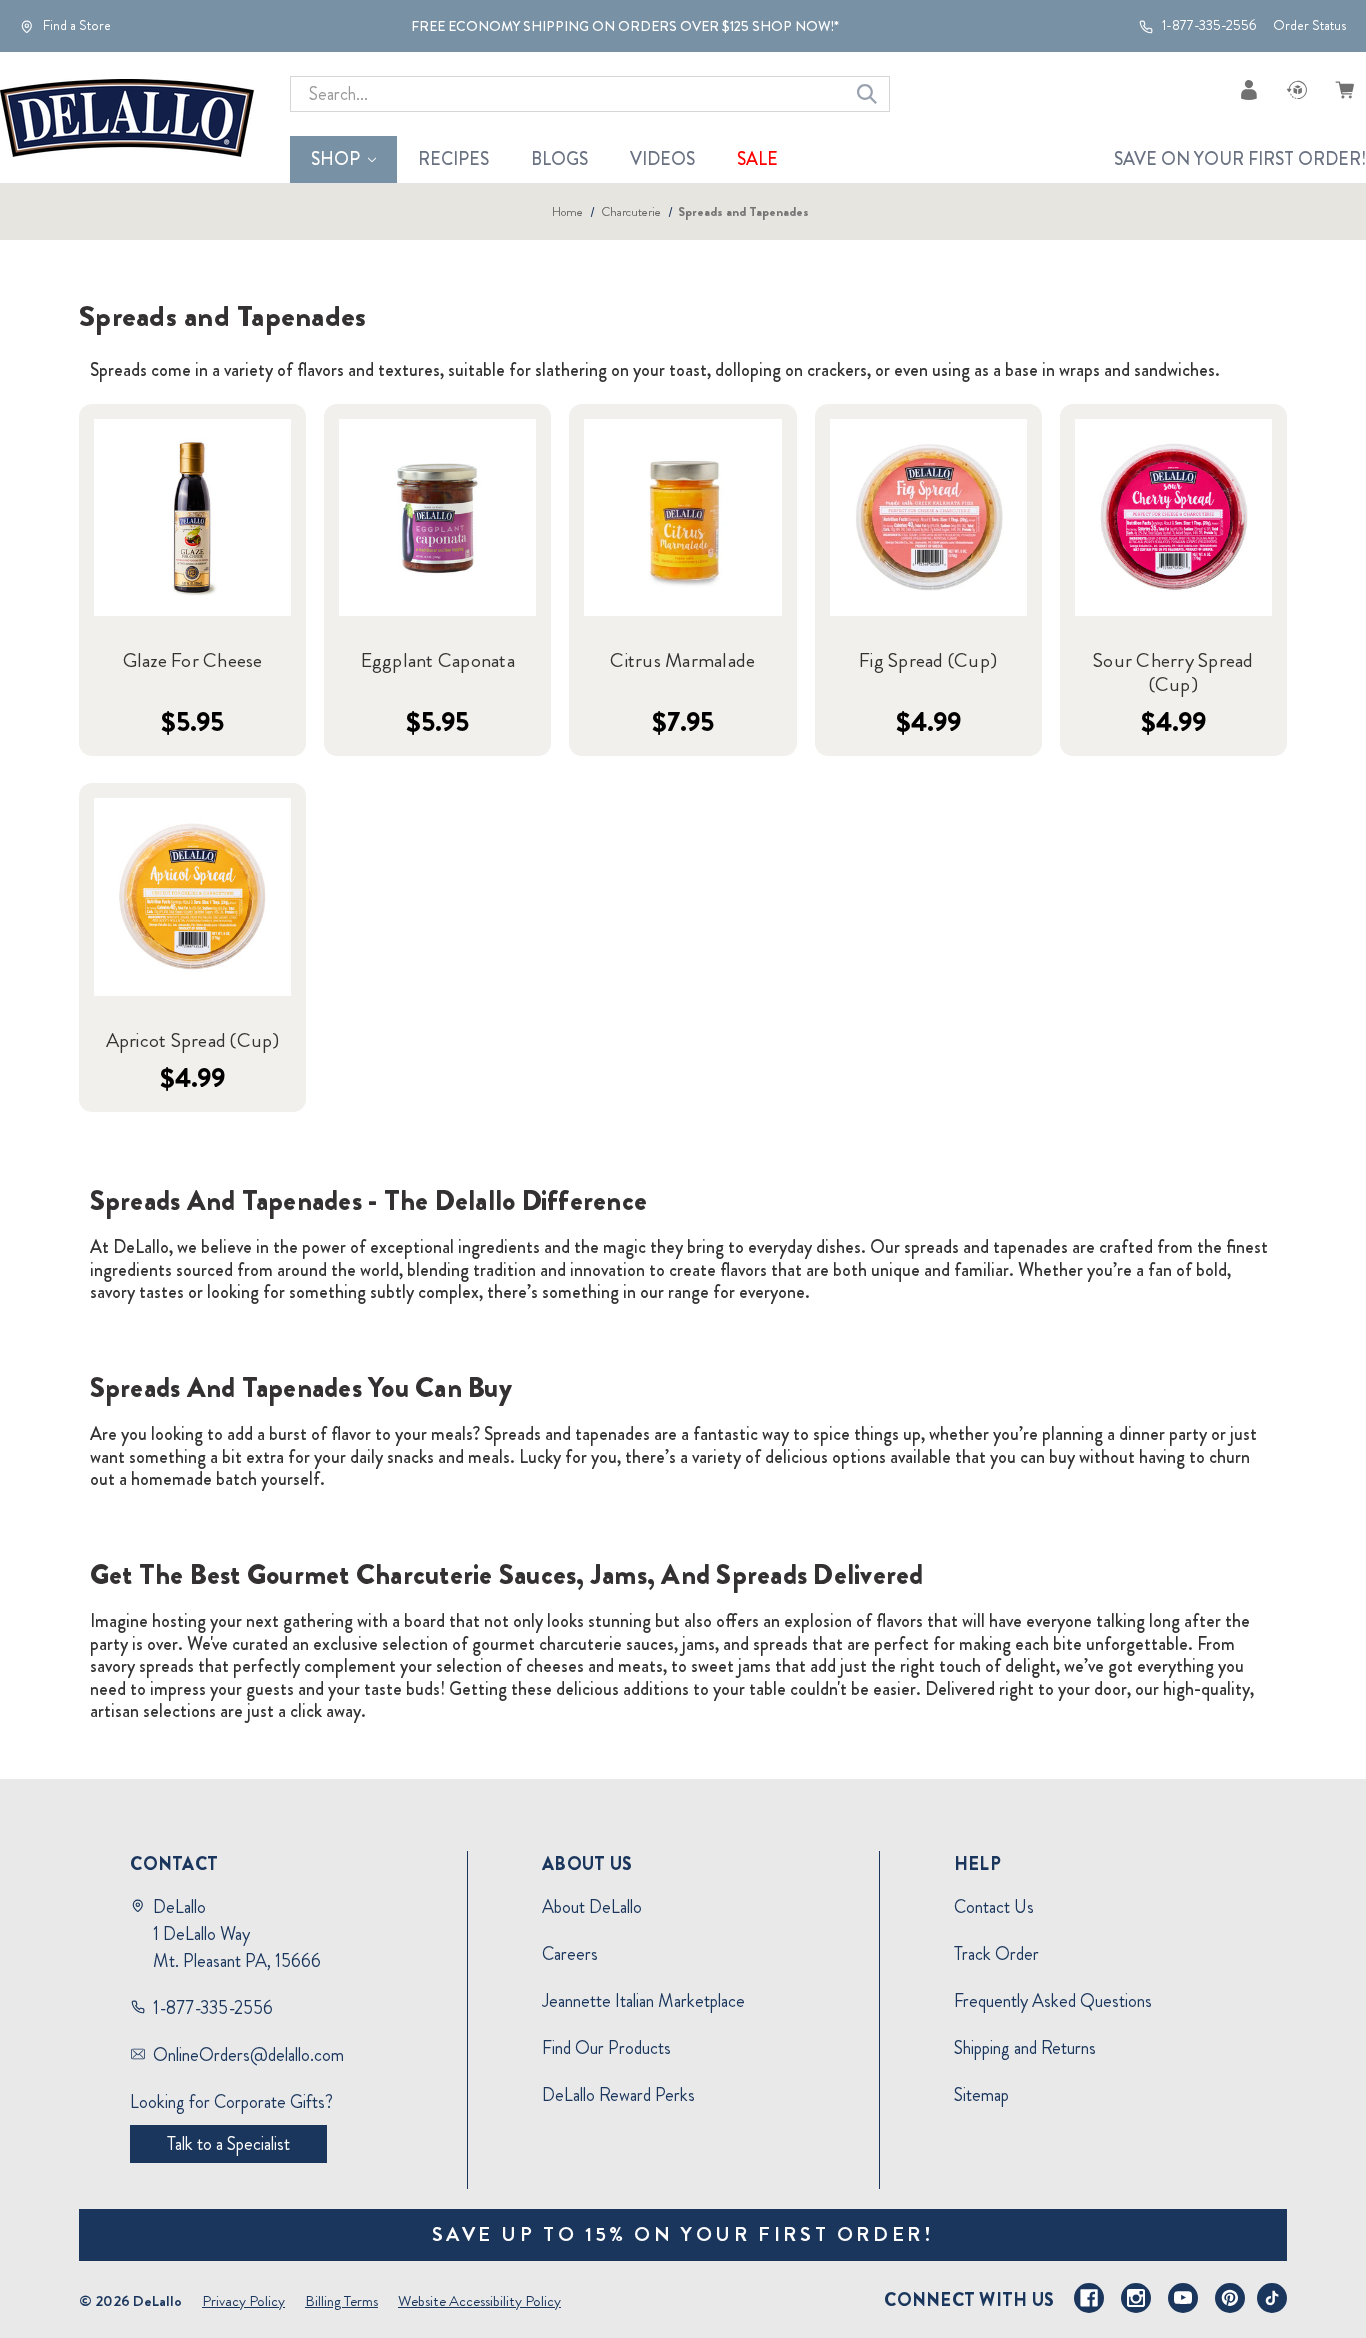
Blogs (559, 159)
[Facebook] (1089, 2298)
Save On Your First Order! (1240, 159)
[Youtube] (1183, 2298)
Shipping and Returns (1025, 2048)
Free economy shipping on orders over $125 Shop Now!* (625, 26)
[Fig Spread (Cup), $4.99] (928, 517)
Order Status (1309, 25)
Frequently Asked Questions (1053, 2001)
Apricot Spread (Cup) (193, 1041)
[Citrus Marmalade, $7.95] (682, 517)
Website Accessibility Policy (479, 2301)
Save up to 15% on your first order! (683, 2234)
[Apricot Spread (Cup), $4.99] (192, 896)
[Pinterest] (1230, 2298)
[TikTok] (1272, 2298)
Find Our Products (606, 2048)
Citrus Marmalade (682, 661)
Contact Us (994, 1907)
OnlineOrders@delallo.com (248, 2055)
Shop (335, 159)
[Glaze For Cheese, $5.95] (192, 517)
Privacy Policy (243, 2301)
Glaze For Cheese (193, 661)
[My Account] (1249, 89)
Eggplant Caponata (438, 661)
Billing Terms (341, 2301)
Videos (662, 159)
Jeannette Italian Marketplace (643, 2001)
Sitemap (981, 2095)
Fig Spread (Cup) (928, 661)
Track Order (996, 1954)
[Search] (867, 94)
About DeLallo (592, 1907)
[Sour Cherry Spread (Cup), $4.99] (1173, 517)
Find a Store (75, 26)
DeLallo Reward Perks (618, 2095)
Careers (570, 1954)
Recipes (453, 159)
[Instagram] (1136, 2298)
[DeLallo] (127, 118)
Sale (757, 159)
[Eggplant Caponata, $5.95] (437, 517)
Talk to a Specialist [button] (228, 2144)
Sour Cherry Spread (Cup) (1173, 673)
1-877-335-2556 (1208, 26)
